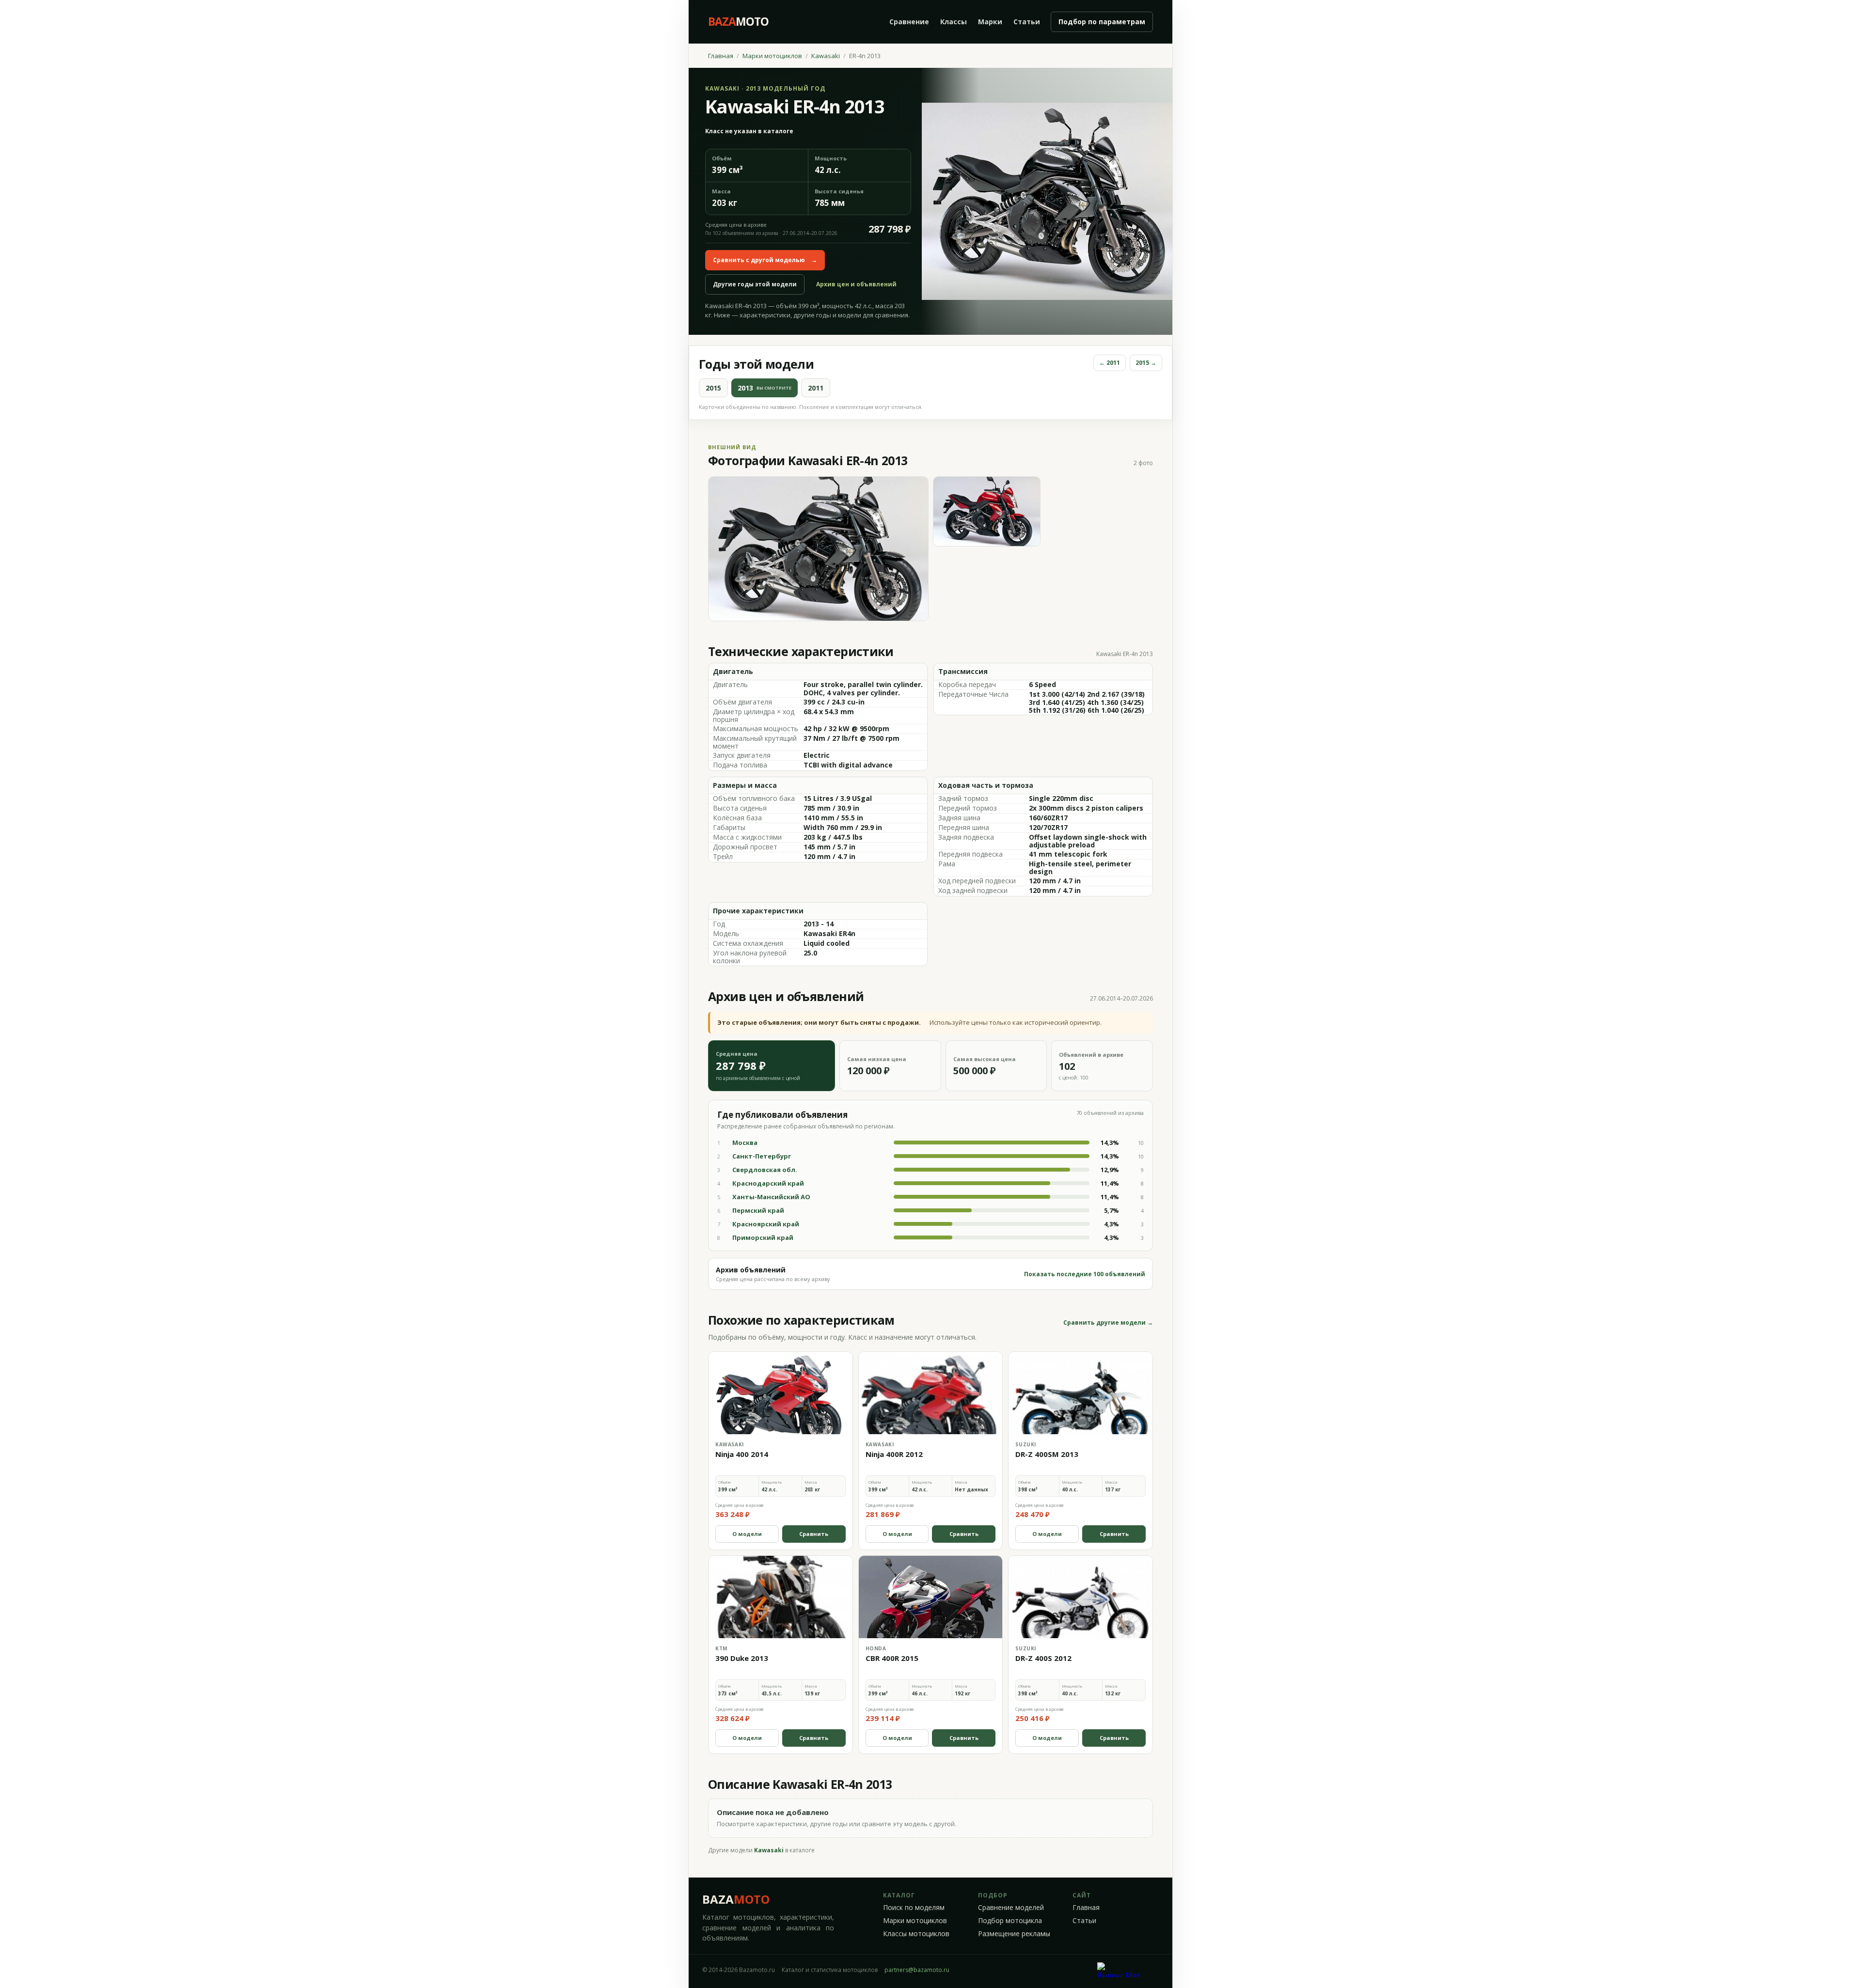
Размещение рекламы (1014, 1934)
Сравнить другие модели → (1108, 1323)
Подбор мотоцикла (1010, 1921)
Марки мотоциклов (772, 56)
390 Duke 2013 (742, 1658)
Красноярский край (766, 1224)
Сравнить (814, 1534)
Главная (721, 56)
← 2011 (1110, 363)
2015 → (1146, 363)
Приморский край (763, 1237)
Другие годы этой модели (755, 284)
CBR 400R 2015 (892, 1658)
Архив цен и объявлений (856, 284)
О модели (747, 1534)
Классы (954, 22)
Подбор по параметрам (1102, 22)
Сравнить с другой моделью (765, 260)
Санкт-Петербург (762, 1156)
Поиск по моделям (914, 1908)
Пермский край (758, 1210)
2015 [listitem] (713, 388)
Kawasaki (826, 56)
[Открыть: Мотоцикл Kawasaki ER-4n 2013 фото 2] (987, 511)
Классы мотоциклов (916, 1934)
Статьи (1027, 22)
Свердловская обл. (765, 1170)
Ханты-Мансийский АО (771, 1197)
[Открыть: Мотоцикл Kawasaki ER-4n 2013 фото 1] (818, 549)
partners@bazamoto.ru (917, 1970)
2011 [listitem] (816, 388)
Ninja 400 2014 (742, 1454)
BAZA (736, 1899)
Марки (990, 22)
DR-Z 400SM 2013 (1047, 1454)
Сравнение (909, 22)
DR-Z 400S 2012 (1043, 1658)
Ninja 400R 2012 (894, 1454)
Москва (745, 1143)
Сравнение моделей (1011, 1908)
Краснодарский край (768, 1183)
